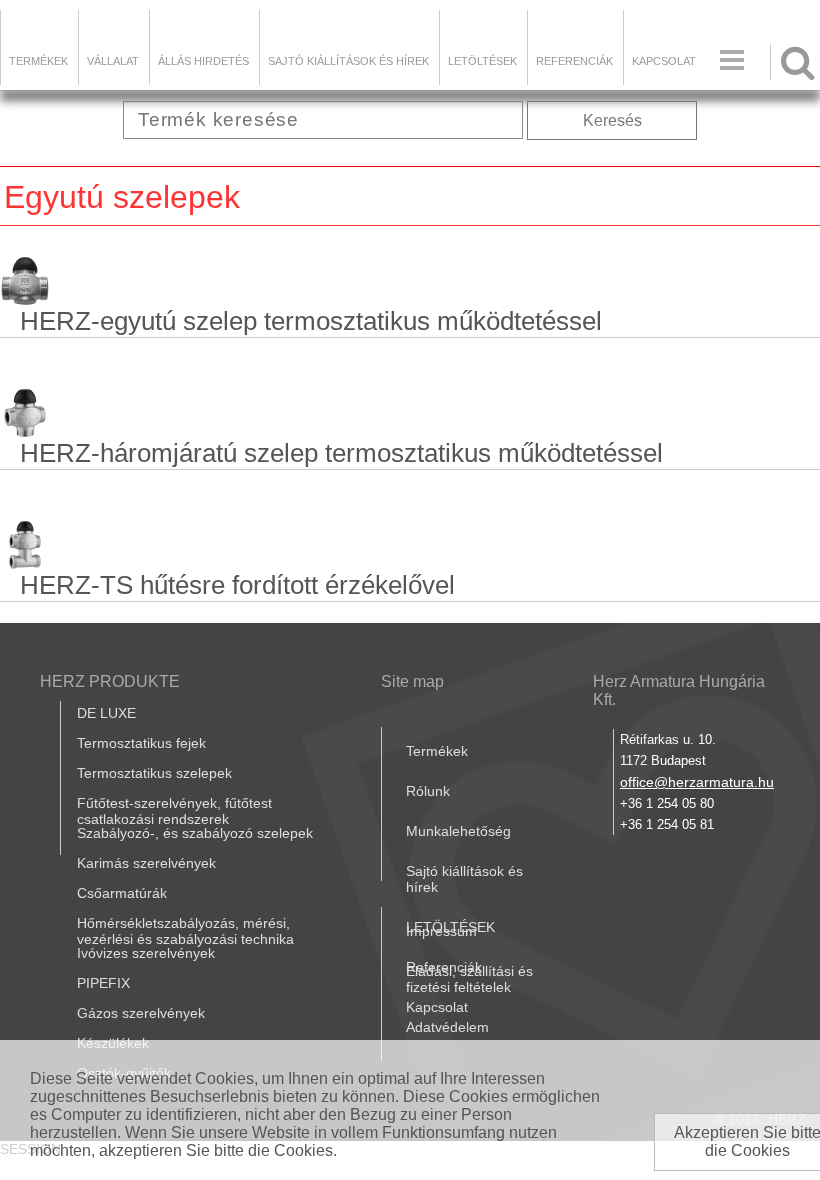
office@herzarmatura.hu (697, 782)
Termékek (38, 61)
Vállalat (113, 61)
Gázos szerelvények (141, 1013)
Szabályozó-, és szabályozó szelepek (195, 833)
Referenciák (574, 61)
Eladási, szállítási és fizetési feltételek (469, 979)
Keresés (612, 120)
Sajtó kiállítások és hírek (348, 61)
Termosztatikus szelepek (154, 773)
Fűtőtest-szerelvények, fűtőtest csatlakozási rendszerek (174, 811)
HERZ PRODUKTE (110, 681)
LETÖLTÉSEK (482, 61)
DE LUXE (106, 713)
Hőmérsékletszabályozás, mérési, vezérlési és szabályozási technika (185, 931)
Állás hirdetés (203, 61)
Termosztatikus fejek (141, 743)
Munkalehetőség (458, 831)
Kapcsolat (664, 61)
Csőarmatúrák (122, 893)
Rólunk (428, 791)
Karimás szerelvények (146, 863)
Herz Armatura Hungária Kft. (679, 690)
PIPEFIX (103, 983)
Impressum (441, 931)
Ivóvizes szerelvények (146, 953)
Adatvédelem (447, 1027)
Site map (412, 681)
